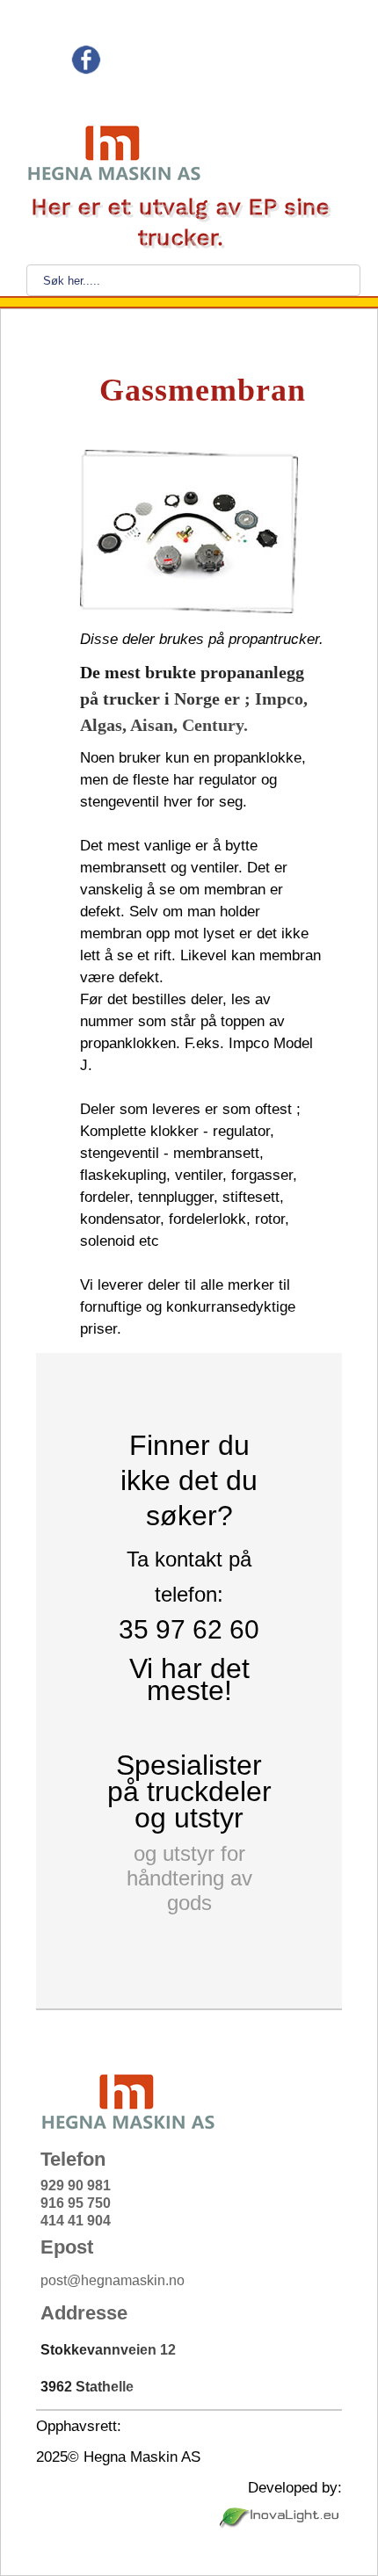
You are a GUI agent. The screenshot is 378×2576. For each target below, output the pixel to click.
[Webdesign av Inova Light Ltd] (281, 2525)
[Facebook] (86, 70)
